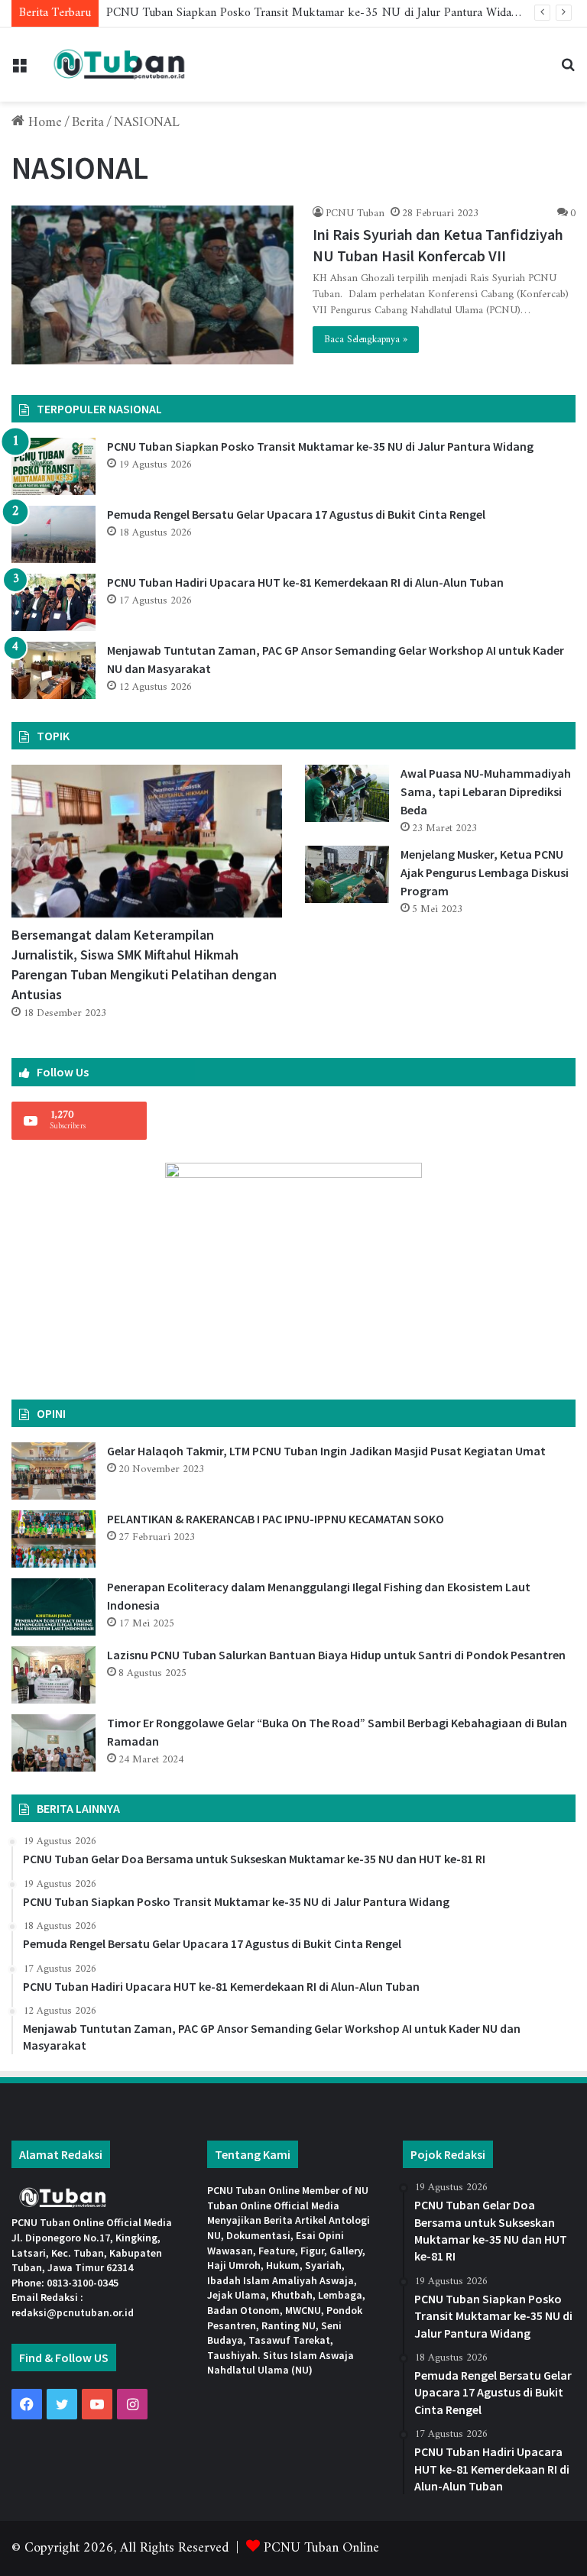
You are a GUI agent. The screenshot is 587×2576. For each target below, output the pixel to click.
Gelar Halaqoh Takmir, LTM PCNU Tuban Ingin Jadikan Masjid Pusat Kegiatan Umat (326, 1451)
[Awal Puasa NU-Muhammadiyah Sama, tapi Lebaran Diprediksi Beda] (347, 793)
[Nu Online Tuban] (119, 65)
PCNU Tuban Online (321, 2548)
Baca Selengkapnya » (366, 340)
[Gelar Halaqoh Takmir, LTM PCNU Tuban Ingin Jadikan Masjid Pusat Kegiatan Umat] (54, 1471)
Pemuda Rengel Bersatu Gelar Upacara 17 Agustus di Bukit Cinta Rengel (296, 514)
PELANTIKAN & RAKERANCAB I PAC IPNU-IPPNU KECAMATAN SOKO (276, 1519)
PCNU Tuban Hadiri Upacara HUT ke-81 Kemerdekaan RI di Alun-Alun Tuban (305, 582)
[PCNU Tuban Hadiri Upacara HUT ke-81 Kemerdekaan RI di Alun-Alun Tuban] (54, 602)
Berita (88, 123)
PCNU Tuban (355, 214)
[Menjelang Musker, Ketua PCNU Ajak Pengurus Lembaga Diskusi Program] (347, 874)
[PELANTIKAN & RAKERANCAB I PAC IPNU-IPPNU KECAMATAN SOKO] (54, 1539)
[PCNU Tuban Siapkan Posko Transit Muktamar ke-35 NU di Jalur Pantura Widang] (54, 466)
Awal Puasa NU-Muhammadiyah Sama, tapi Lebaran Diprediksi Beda (486, 791)
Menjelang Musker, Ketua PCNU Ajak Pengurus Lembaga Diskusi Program (485, 872)
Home (43, 123)
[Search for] (568, 71)
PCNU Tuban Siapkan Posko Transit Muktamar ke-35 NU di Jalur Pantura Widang (315, 13)
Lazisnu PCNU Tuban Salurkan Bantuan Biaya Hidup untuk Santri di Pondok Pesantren (336, 1655)
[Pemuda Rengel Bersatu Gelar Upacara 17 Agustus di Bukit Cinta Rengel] (54, 534)
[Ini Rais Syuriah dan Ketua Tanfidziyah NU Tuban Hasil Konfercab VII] (152, 285)
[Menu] (19, 71)
